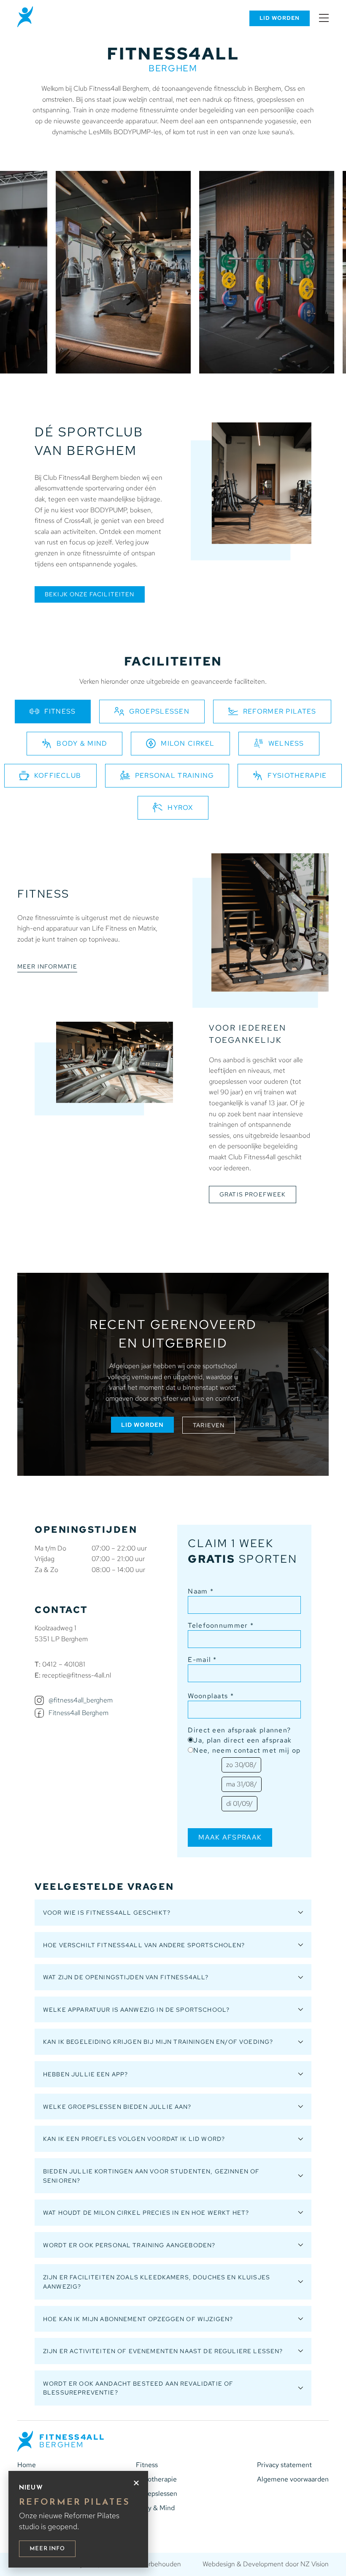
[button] (136, 2483)
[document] (173, 1288)
